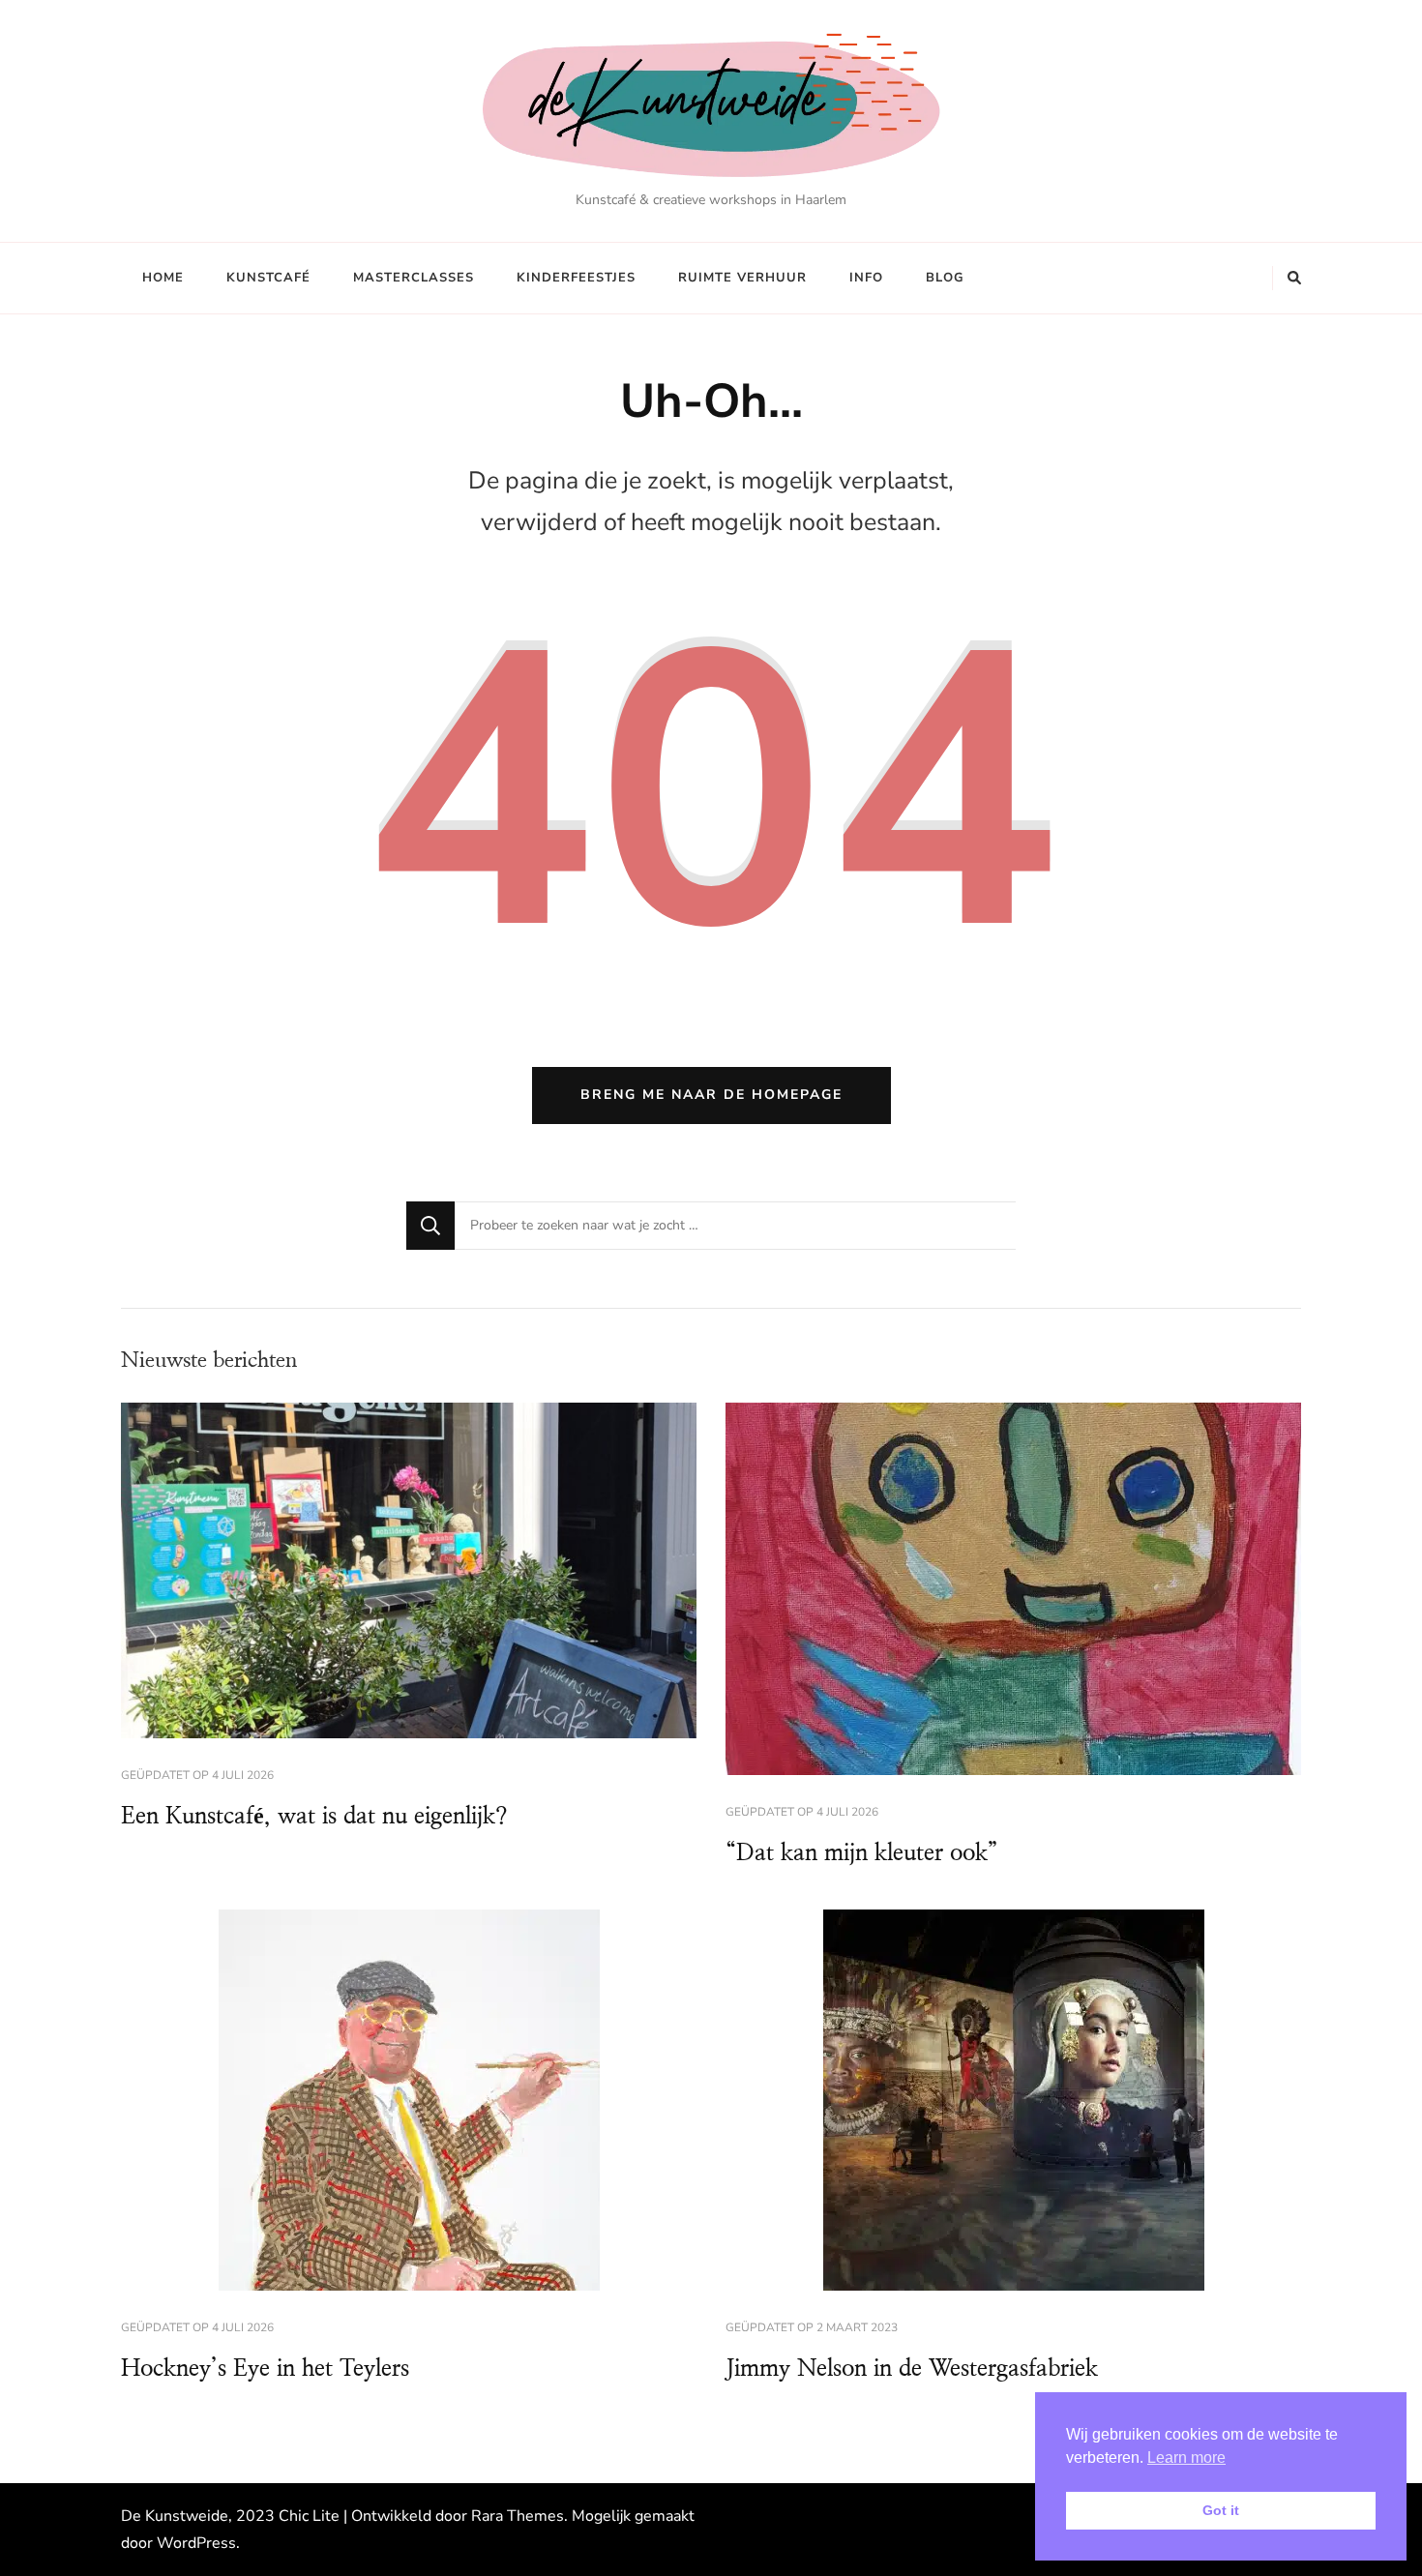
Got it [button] (1221, 2510)
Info (866, 278)
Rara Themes (518, 2516)
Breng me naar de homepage (711, 1095)
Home (163, 278)
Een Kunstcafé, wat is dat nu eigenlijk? (314, 1817)
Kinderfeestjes (576, 278)
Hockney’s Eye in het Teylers (265, 2369)
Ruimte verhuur (742, 278)
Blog (945, 278)
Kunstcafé (268, 278)
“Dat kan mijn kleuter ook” (862, 1853)
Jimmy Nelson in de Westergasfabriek (912, 2369)
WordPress (196, 2543)
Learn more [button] (1186, 2458)
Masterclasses (414, 278)
